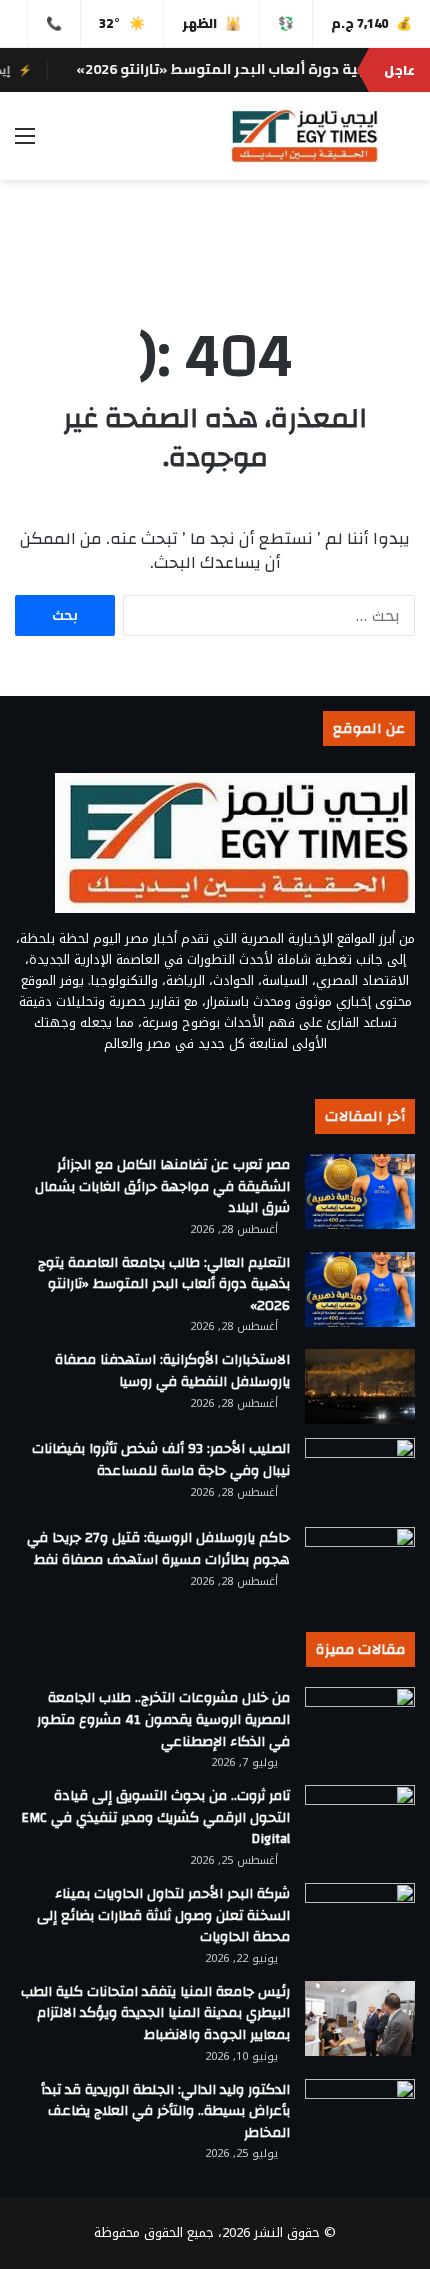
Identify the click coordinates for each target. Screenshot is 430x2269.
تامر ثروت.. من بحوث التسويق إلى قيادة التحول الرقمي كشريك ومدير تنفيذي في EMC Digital (155, 1817)
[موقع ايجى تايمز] (303, 136)
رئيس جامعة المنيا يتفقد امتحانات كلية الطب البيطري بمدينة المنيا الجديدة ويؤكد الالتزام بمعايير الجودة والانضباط (155, 2013)
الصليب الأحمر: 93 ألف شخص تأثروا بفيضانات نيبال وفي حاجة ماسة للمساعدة (161, 1460)
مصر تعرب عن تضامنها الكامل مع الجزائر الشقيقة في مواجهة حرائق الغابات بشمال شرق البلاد (162, 1186)
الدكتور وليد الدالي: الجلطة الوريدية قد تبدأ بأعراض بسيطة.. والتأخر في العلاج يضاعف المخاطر (165, 2111)
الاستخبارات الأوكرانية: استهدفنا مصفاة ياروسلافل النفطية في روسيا (172, 1371)
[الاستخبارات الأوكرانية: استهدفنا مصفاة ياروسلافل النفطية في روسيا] (360, 1386)
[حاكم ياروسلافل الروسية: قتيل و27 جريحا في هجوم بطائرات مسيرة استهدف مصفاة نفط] (360, 1564)
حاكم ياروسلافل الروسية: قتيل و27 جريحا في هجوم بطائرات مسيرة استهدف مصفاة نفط (158, 1549)
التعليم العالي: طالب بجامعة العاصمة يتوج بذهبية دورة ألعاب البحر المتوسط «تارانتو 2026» (164, 1284)
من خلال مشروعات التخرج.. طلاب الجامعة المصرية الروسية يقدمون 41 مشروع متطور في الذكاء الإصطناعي (163, 1719)
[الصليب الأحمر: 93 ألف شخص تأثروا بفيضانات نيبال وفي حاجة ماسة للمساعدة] (360, 1475)
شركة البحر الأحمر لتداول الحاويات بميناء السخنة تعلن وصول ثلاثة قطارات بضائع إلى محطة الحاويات (163, 1915)
